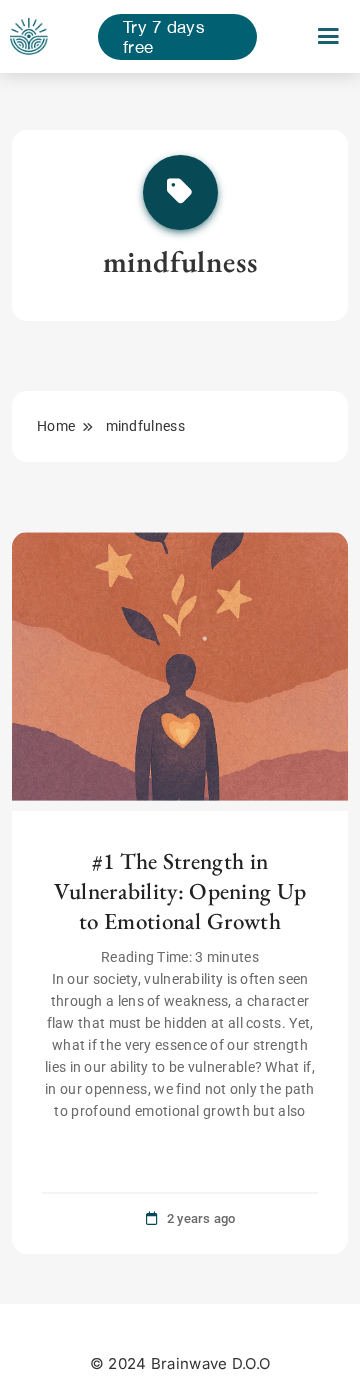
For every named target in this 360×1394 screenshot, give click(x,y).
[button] (328, 36)
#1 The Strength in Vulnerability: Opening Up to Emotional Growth (180, 891)
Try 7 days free (164, 37)
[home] (29, 36)
